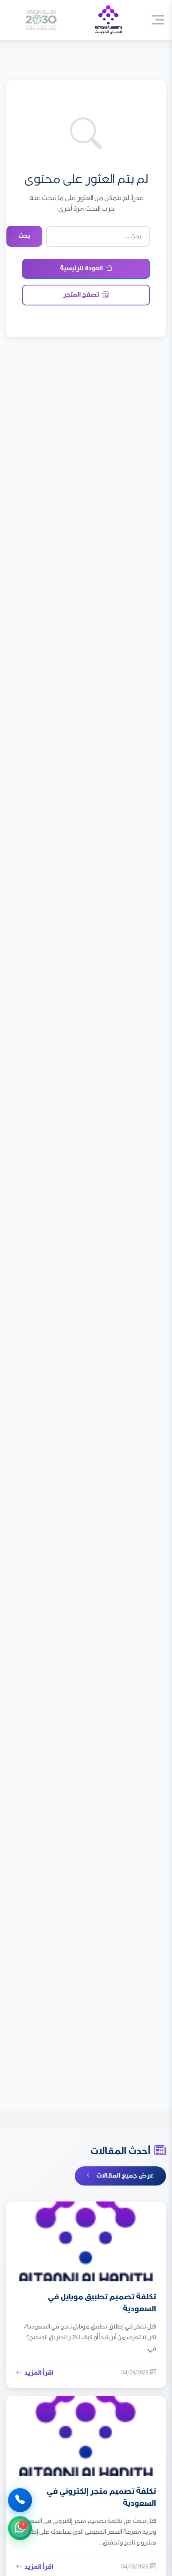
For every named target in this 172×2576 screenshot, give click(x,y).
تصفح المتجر (81, 295)
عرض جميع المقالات (125, 2176)
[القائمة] (158, 20)
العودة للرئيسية (81, 268)
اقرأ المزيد (39, 2373)
